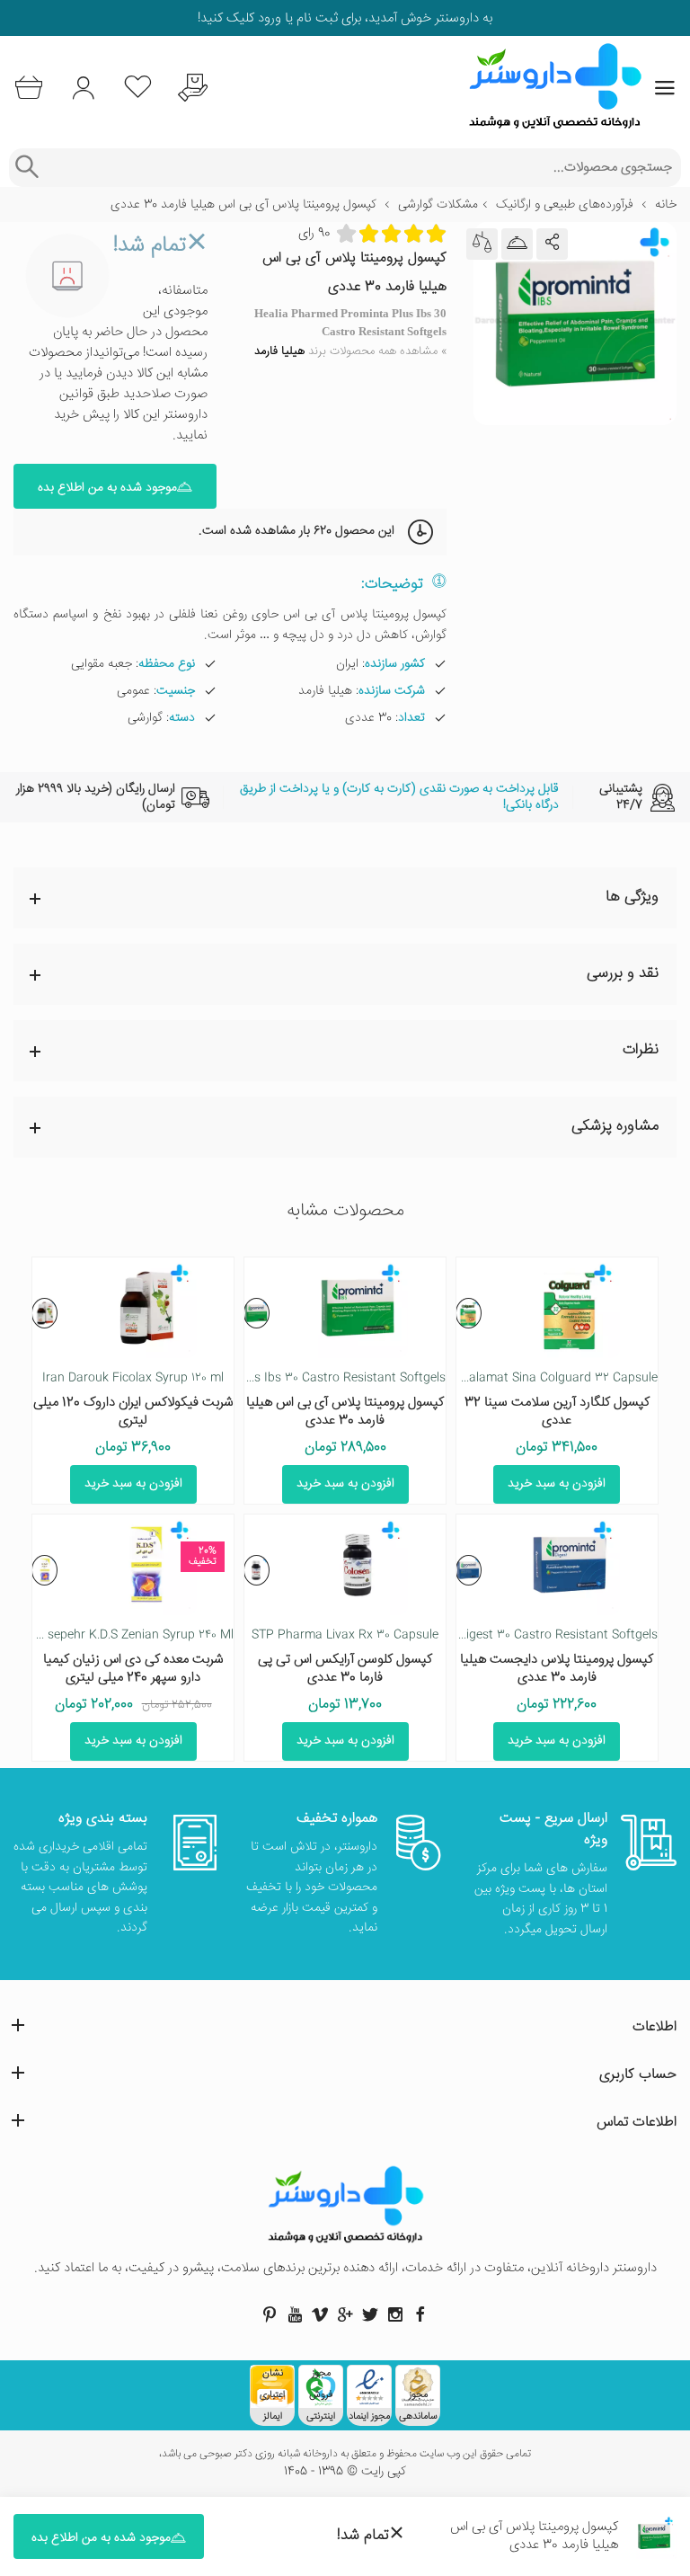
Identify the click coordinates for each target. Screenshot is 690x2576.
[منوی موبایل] (665, 88)
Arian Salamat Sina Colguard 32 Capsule (543, 1378)
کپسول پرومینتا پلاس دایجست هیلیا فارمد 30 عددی (557, 1669)
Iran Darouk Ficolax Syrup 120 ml (133, 1378)
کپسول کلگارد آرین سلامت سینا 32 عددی (557, 1412)
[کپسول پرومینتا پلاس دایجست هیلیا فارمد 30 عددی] (469, 1570)
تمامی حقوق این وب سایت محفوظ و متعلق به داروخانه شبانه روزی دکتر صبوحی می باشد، (345, 2455)
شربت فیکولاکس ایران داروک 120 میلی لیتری (133, 1412)
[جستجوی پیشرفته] (27, 168)
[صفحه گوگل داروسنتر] (345, 2314)
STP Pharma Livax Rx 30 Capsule (345, 1635)
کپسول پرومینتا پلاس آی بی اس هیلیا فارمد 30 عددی (345, 1412)
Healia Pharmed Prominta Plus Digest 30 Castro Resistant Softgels (469, 1635)
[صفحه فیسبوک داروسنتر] (420, 2314)
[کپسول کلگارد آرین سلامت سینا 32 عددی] (469, 1313)
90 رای (314, 233)
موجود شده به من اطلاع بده (107, 488)
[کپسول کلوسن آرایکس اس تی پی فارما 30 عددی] (257, 1570)
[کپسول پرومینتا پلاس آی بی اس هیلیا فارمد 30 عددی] (257, 1313)
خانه (666, 205)
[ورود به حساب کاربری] (83, 88)
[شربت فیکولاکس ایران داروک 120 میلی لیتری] (44, 1313)
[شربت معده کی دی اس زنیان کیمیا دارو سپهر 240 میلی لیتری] (44, 1570)
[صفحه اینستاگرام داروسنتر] (395, 2314)
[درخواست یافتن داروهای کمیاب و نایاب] (193, 88)
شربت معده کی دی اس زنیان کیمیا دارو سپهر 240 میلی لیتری (133, 1669)
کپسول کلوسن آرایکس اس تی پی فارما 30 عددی (345, 1669)
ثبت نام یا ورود (296, 18)
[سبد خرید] (28, 88)
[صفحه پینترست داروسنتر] (270, 2314)
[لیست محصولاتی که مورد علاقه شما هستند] (138, 88)
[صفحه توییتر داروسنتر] (370, 2314)
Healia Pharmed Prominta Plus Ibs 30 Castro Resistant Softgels (266, 1378)
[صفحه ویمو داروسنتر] (320, 2314)
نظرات (641, 1050)
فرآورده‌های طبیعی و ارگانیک (565, 205)
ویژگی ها (632, 897)
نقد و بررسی (623, 974)
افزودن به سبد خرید (557, 1484)
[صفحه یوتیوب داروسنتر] (295, 2314)
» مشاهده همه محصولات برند (350, 351)
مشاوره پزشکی (615, 1127)
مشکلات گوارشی (438, 205)
